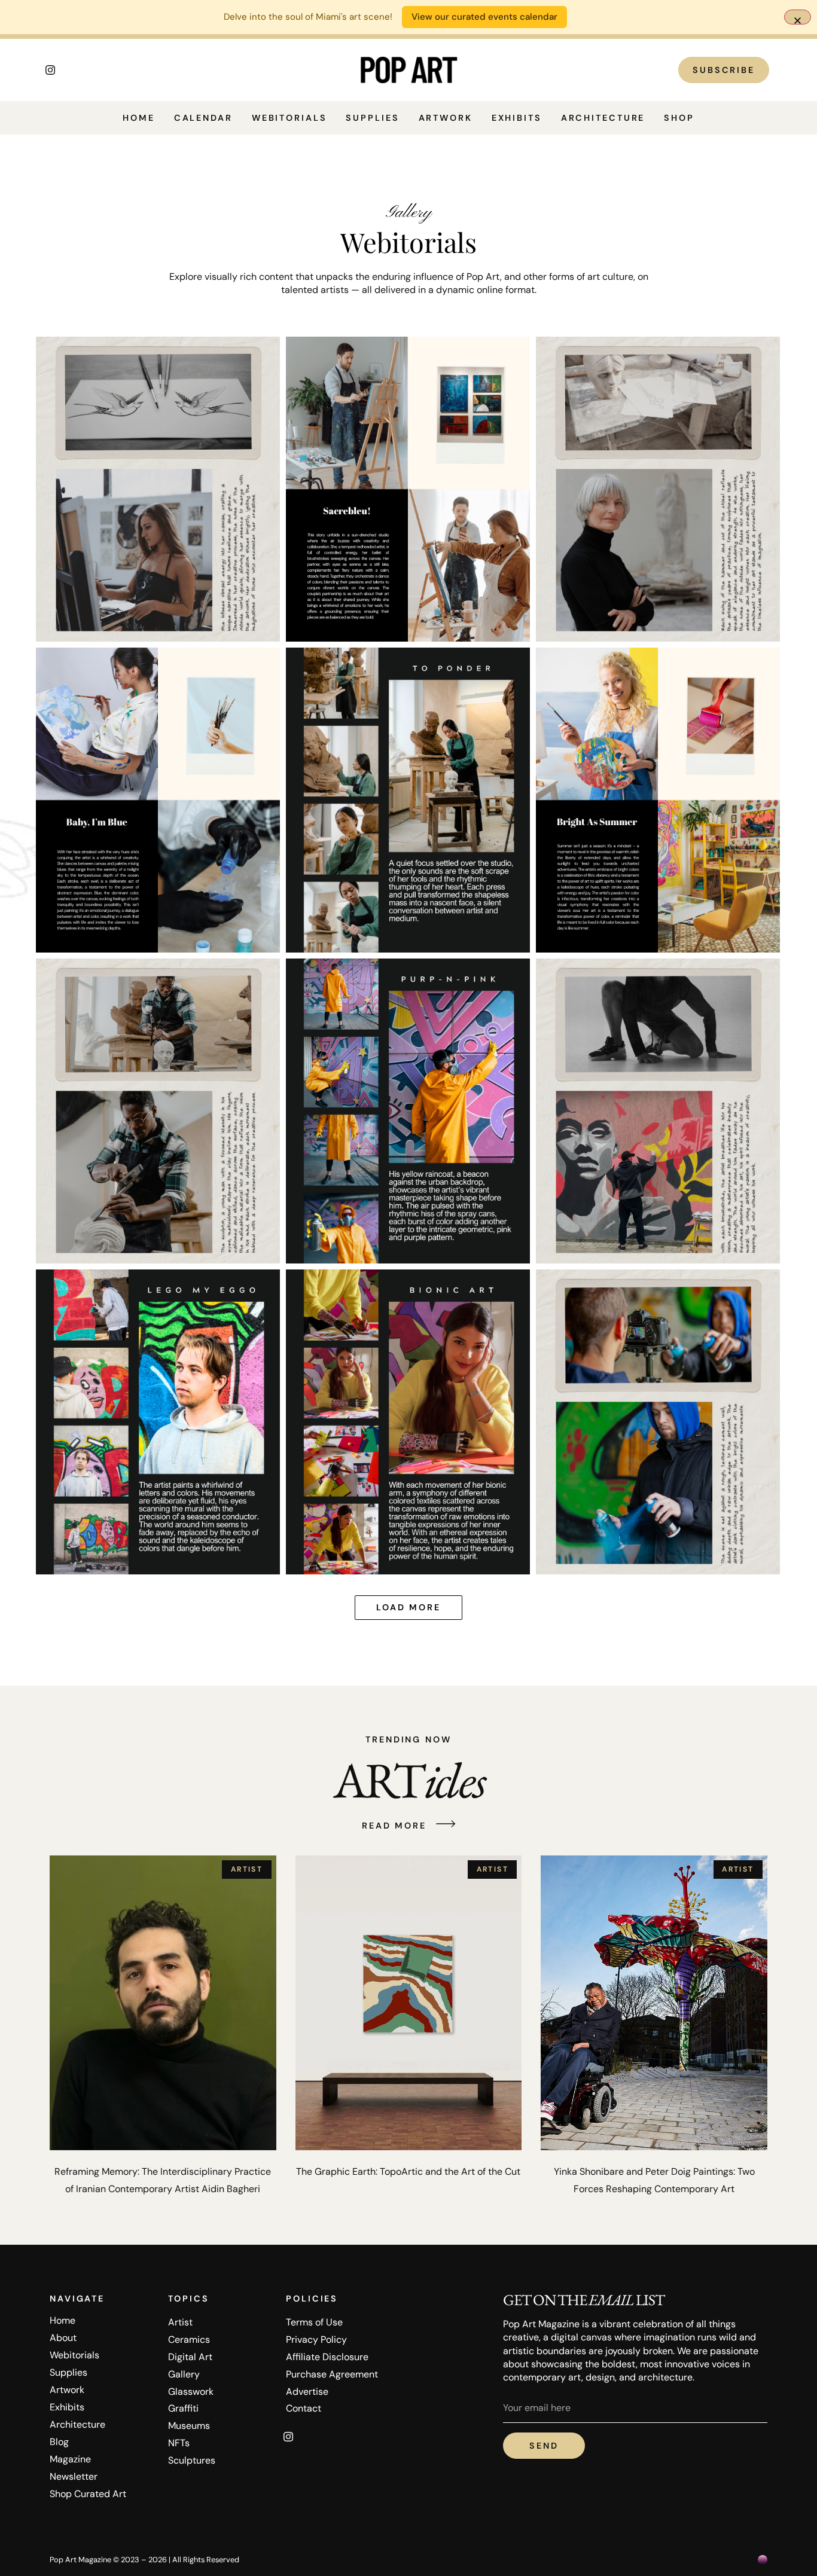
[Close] (798, 17)
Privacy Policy (316, 2340)
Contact (304, 2408)
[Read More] (446, 1825)
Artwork (446, 118)
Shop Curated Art (88, 2494)
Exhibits (517, 118)
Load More (408, 1607)
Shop (679, 118)
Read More (394, 1826)
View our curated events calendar (484, 17)
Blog (59, 2442)
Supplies (372, 118)
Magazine (70, 2459)
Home (139, 118)
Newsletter (74, 2476)
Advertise (307, 2392)
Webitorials (289, 118)
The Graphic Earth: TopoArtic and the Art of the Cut (408, 2171)
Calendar (203, 118)
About (63, 2338)
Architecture (603, 118)
